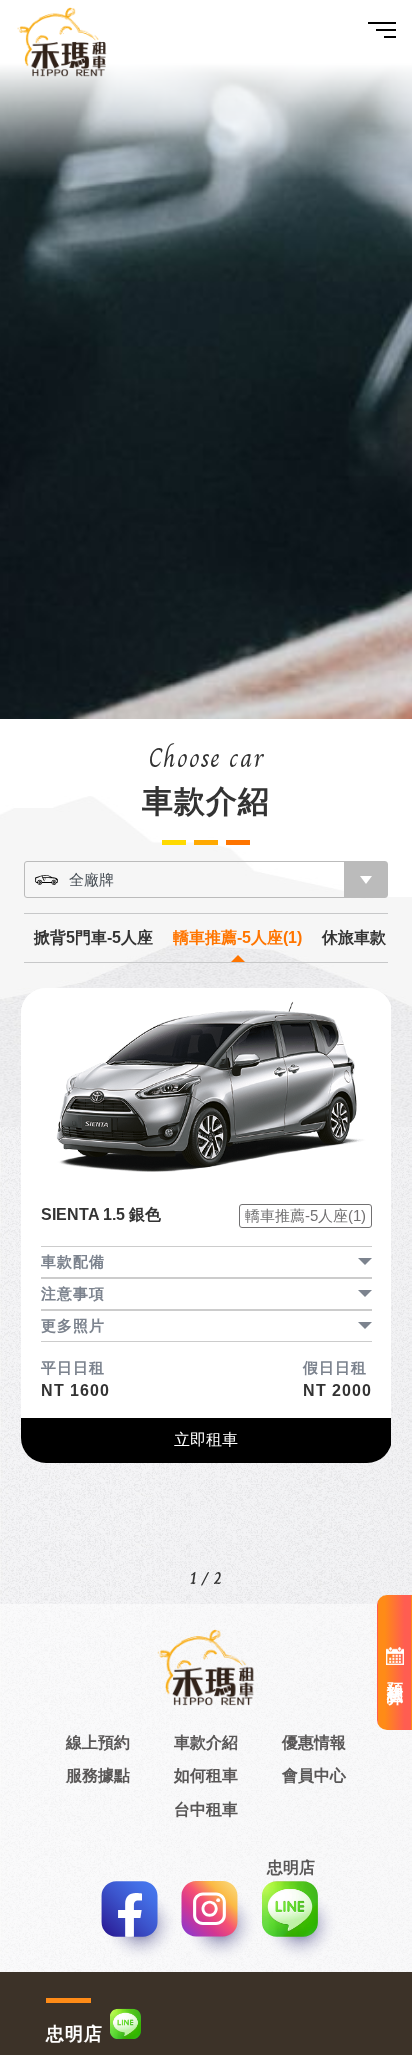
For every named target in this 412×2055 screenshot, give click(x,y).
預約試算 (395, 1674)
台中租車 (206, 1809)
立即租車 (206, 1439)
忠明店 (74, 2033)
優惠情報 (314, 1742)
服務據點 (98, 1775)
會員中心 (314, 1775)
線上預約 (98, 1742)
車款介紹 (206, 1742)
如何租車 (206, 1775)
